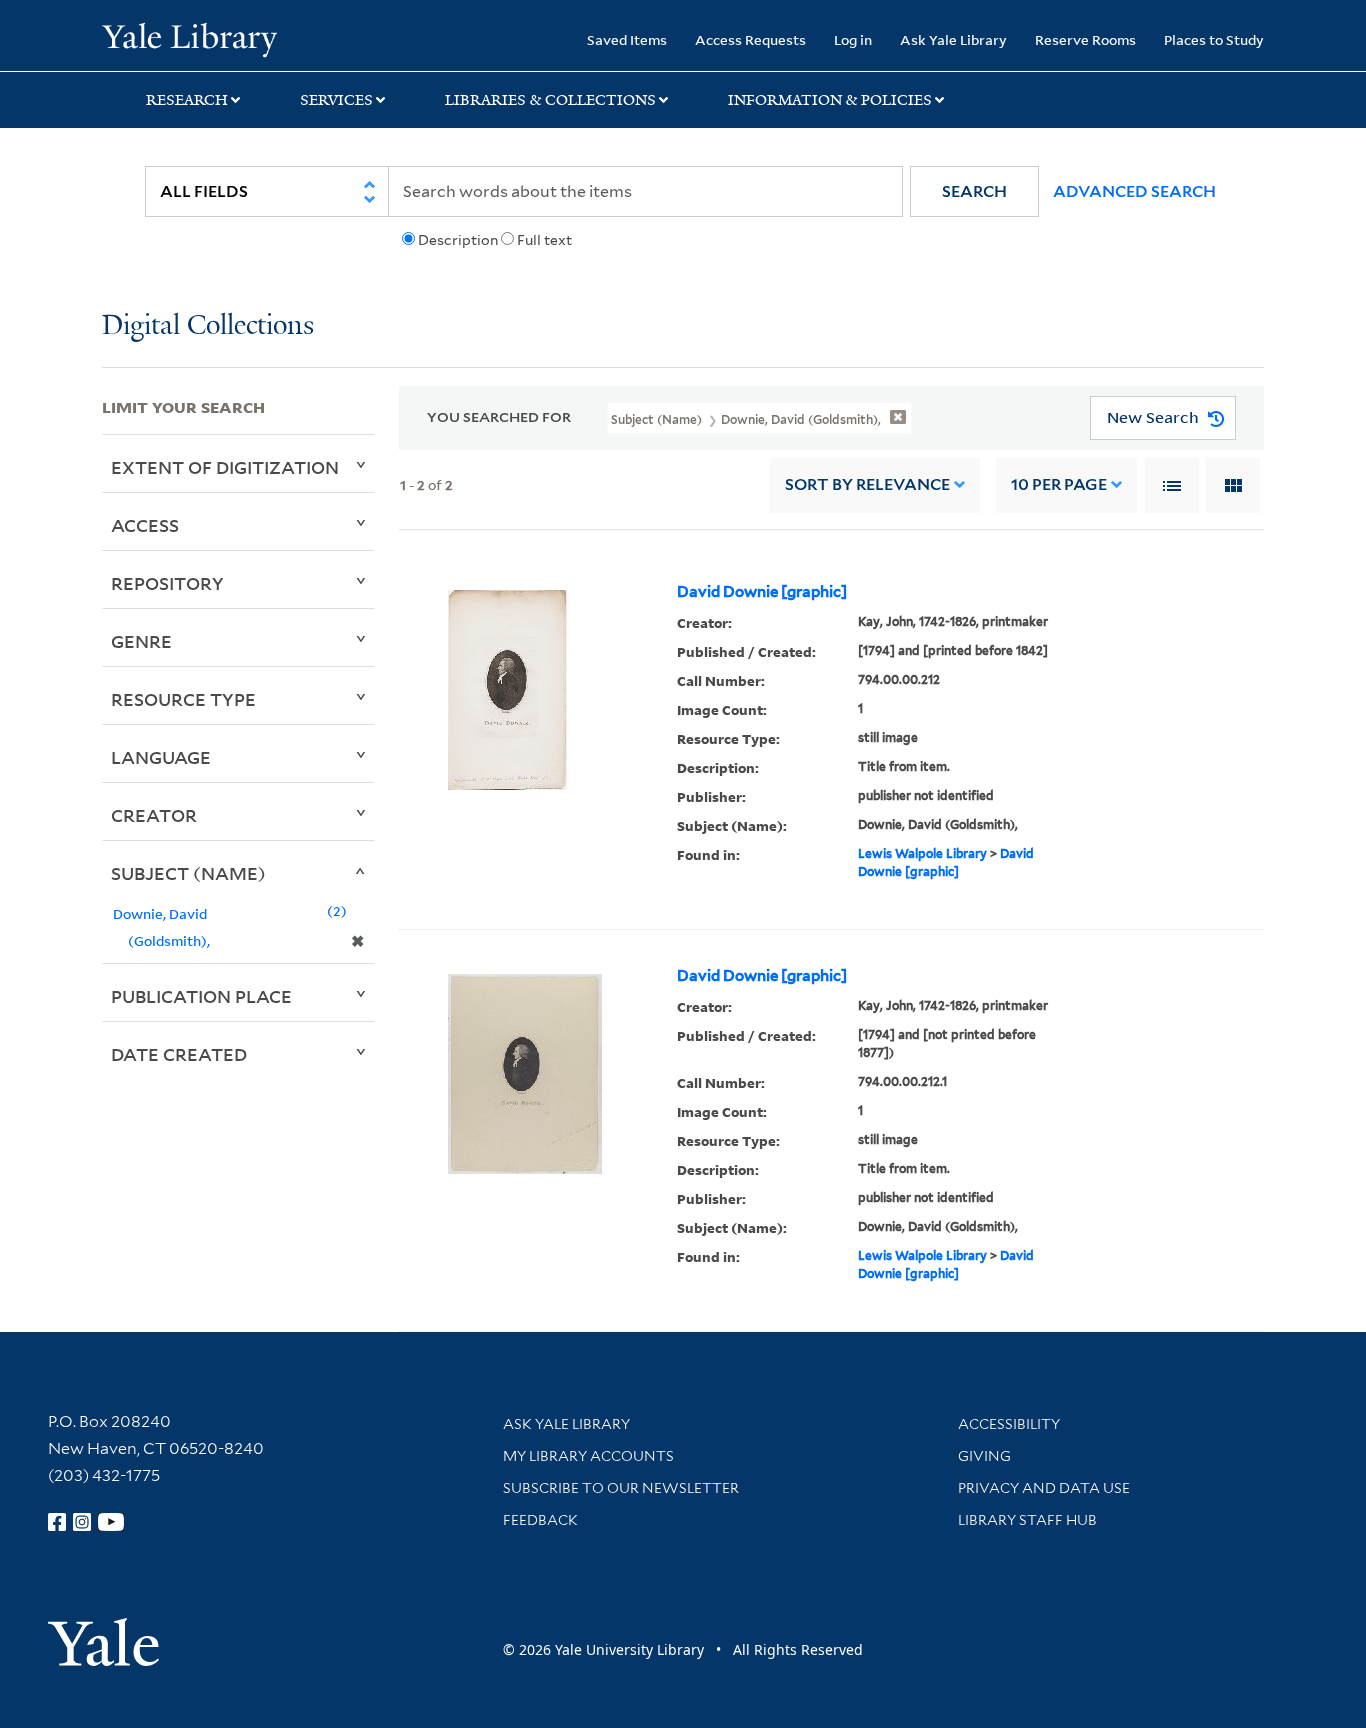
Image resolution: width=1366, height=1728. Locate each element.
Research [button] (187, 100)
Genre (141, 641)
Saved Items (627, 39)
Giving (984, 1456)
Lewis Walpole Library (922, 853)
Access (145, 525)
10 (1059, 484)
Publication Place (201, 996)
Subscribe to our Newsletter (621, 1488)
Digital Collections (208, 326)
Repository (167, 583)
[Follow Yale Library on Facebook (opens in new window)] (57, 1522)
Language (161, 757)
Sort (867, 484)
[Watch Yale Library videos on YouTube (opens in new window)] (111, 1522)
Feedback (540, 1520)
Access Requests (750, 39)
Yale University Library (189, 38)
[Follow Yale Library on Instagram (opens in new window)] (82, 1522)
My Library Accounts (588, 1456)
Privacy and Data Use (1044, 1488)
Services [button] (336, 100)
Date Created (179, 1054)
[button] (974, 191)
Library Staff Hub (1027, 1520)
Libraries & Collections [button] (550, 100)
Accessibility (1009, 1424)
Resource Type (183, 699)
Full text (544, 240)
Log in (853, 39)
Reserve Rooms (1085, 39)
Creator (154, 815)
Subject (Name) (188, 873)
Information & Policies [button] (830, 100)
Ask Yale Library (953, 39)
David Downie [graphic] (762, 592)
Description (458, 240)
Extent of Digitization (225, 467)
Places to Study (1214, 39)
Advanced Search (1134, 191)
